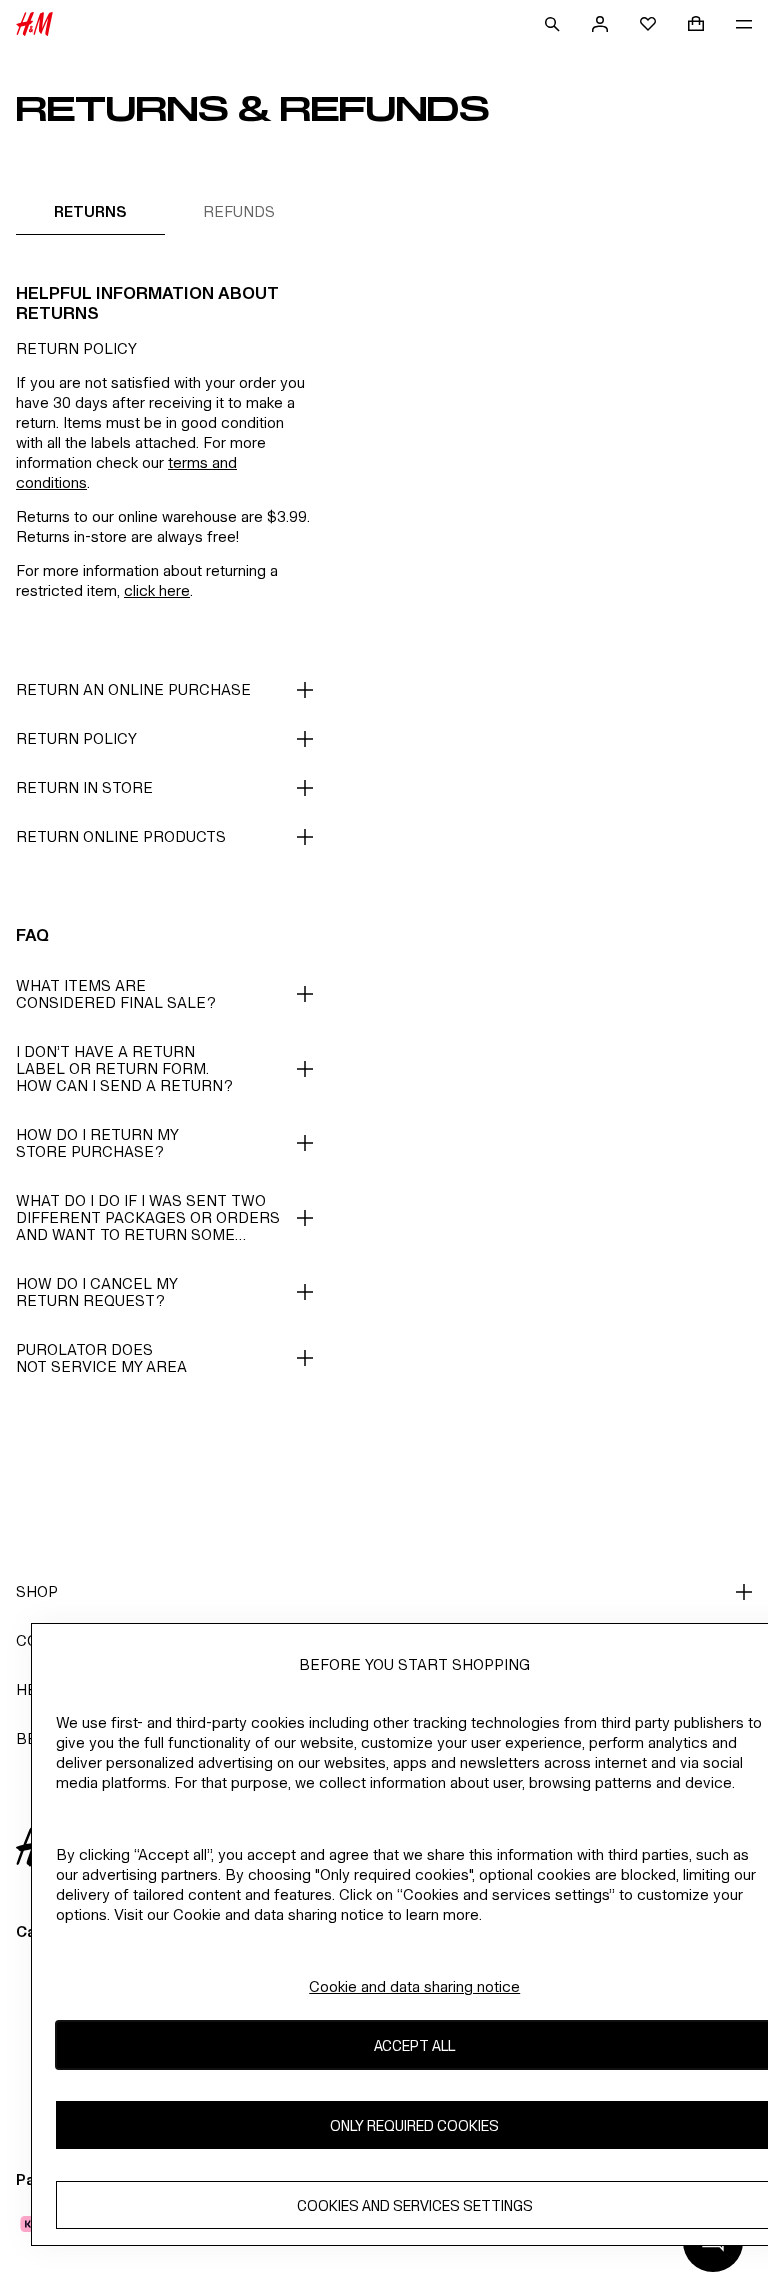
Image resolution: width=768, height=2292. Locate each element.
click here (157, 590)
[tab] (90, 211)
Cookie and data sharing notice (414, 1986)
